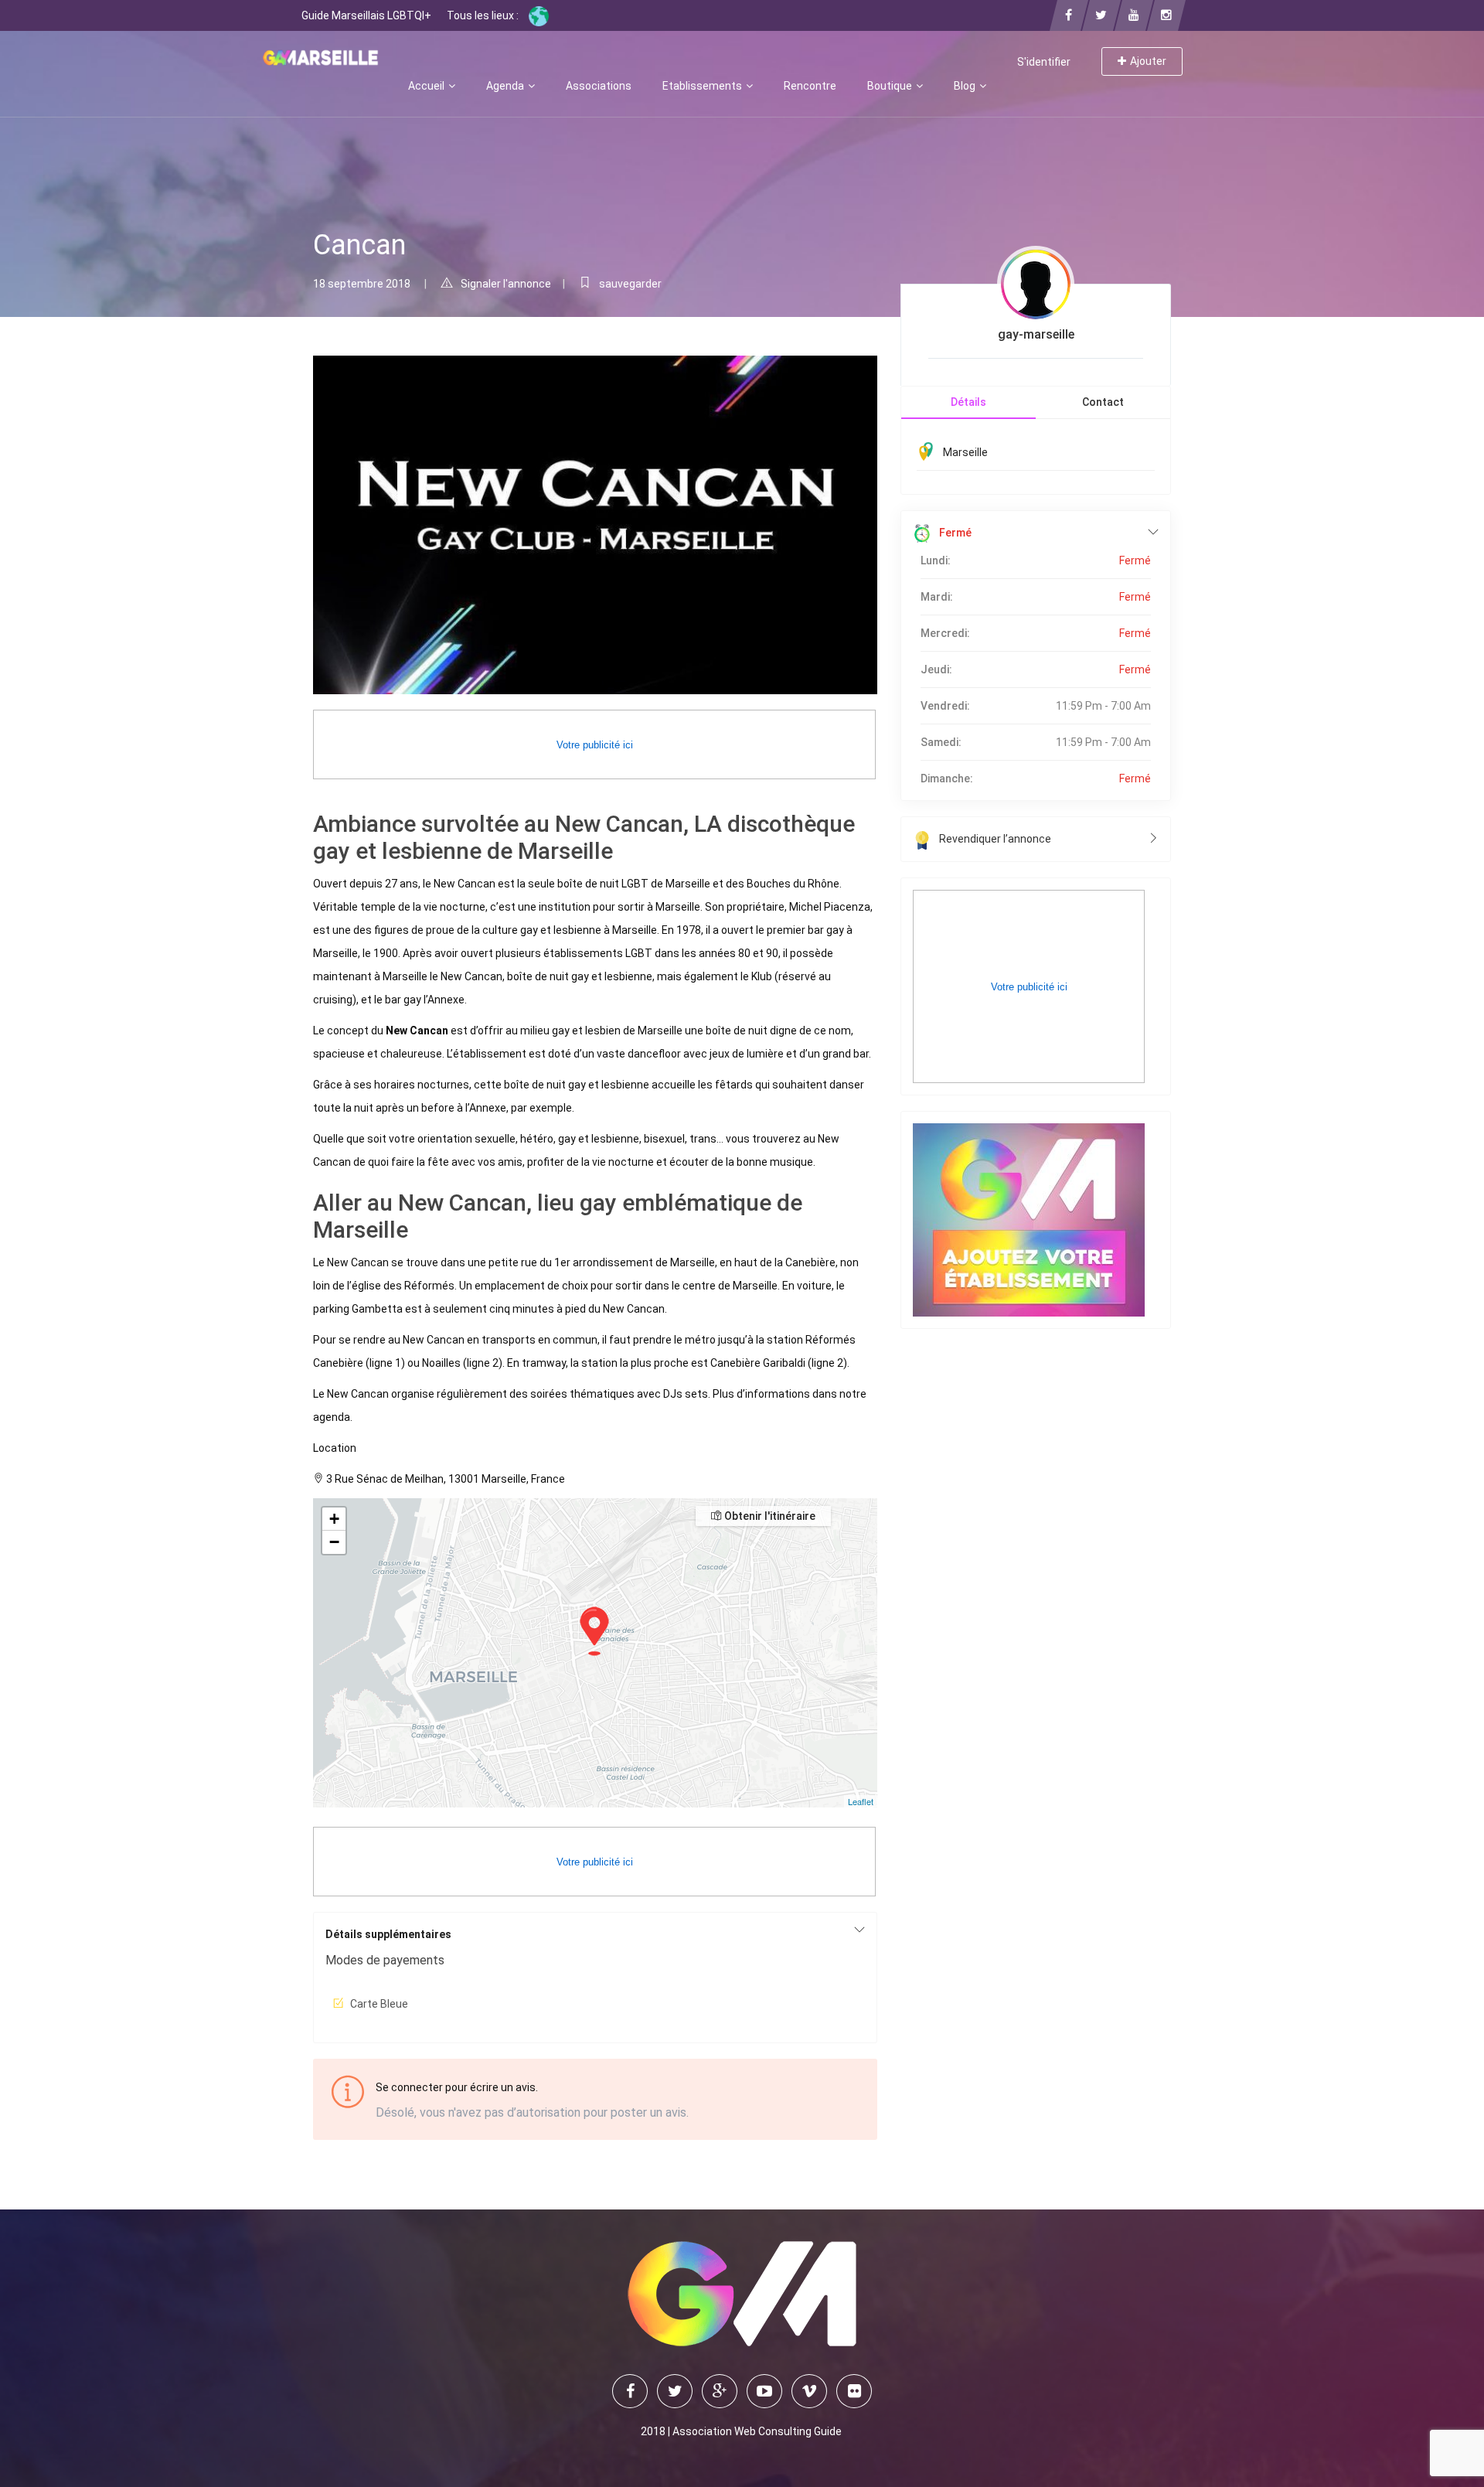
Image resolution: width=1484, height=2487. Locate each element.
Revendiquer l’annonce (995, 839)
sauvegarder (630, 284)
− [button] (334, 1542)
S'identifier (1044, 62)
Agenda (506, 86)
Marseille (965, 452)
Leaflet (861, 1801)
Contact (1103, 402)
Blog (966, 86)
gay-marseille (1036, 334)
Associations (599, 86)
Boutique (891, 86)
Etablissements (703, 86)
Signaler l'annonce (506, 284)
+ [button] (334, 1519)
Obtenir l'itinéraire (769, 1516)
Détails (968, 402)
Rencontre (810, 86)
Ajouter (1148, 61)
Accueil (427, 86)
